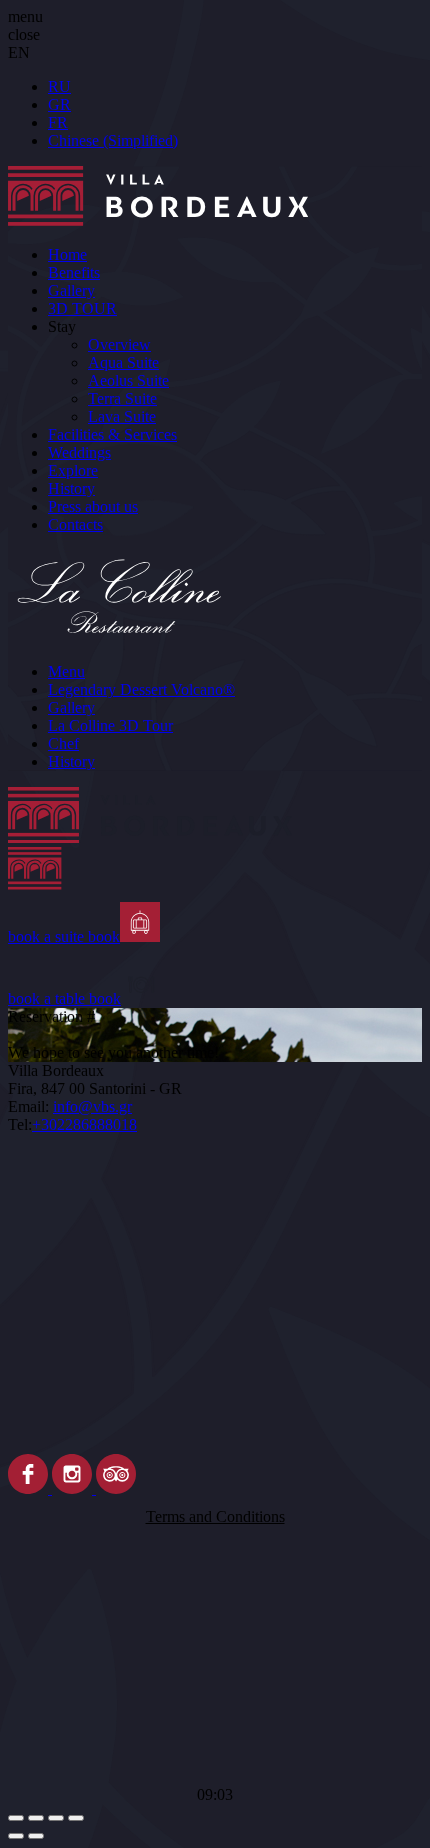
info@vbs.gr (92, 1106)
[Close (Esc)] (16, 1818)
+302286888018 (84, 1124)
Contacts (75, 524)
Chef (63, 743)
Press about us (93, 506)
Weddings (79, 452)
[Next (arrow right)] (36, 1836)
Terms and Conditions (215, 1516)
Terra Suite (122, 398)
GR (59, 104)
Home (67, 254)
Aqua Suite (123, 362)
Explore (73, 470)
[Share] (36, 1818)
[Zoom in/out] (76, 1818)
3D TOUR (82, 308)
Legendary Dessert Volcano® (141, 689)
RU (59, 86)
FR (58, 122)
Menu (66, 671)
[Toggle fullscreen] (56, 1818)
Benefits (74, 272)
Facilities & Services (112, 434)
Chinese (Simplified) (113, 140)
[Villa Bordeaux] (215, 844)
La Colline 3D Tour (110, 725)
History (71, 488)
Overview (119, 344)
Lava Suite (122, 416)
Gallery (71, 290)
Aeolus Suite (128, 380)
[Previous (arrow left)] (16, 1836)
